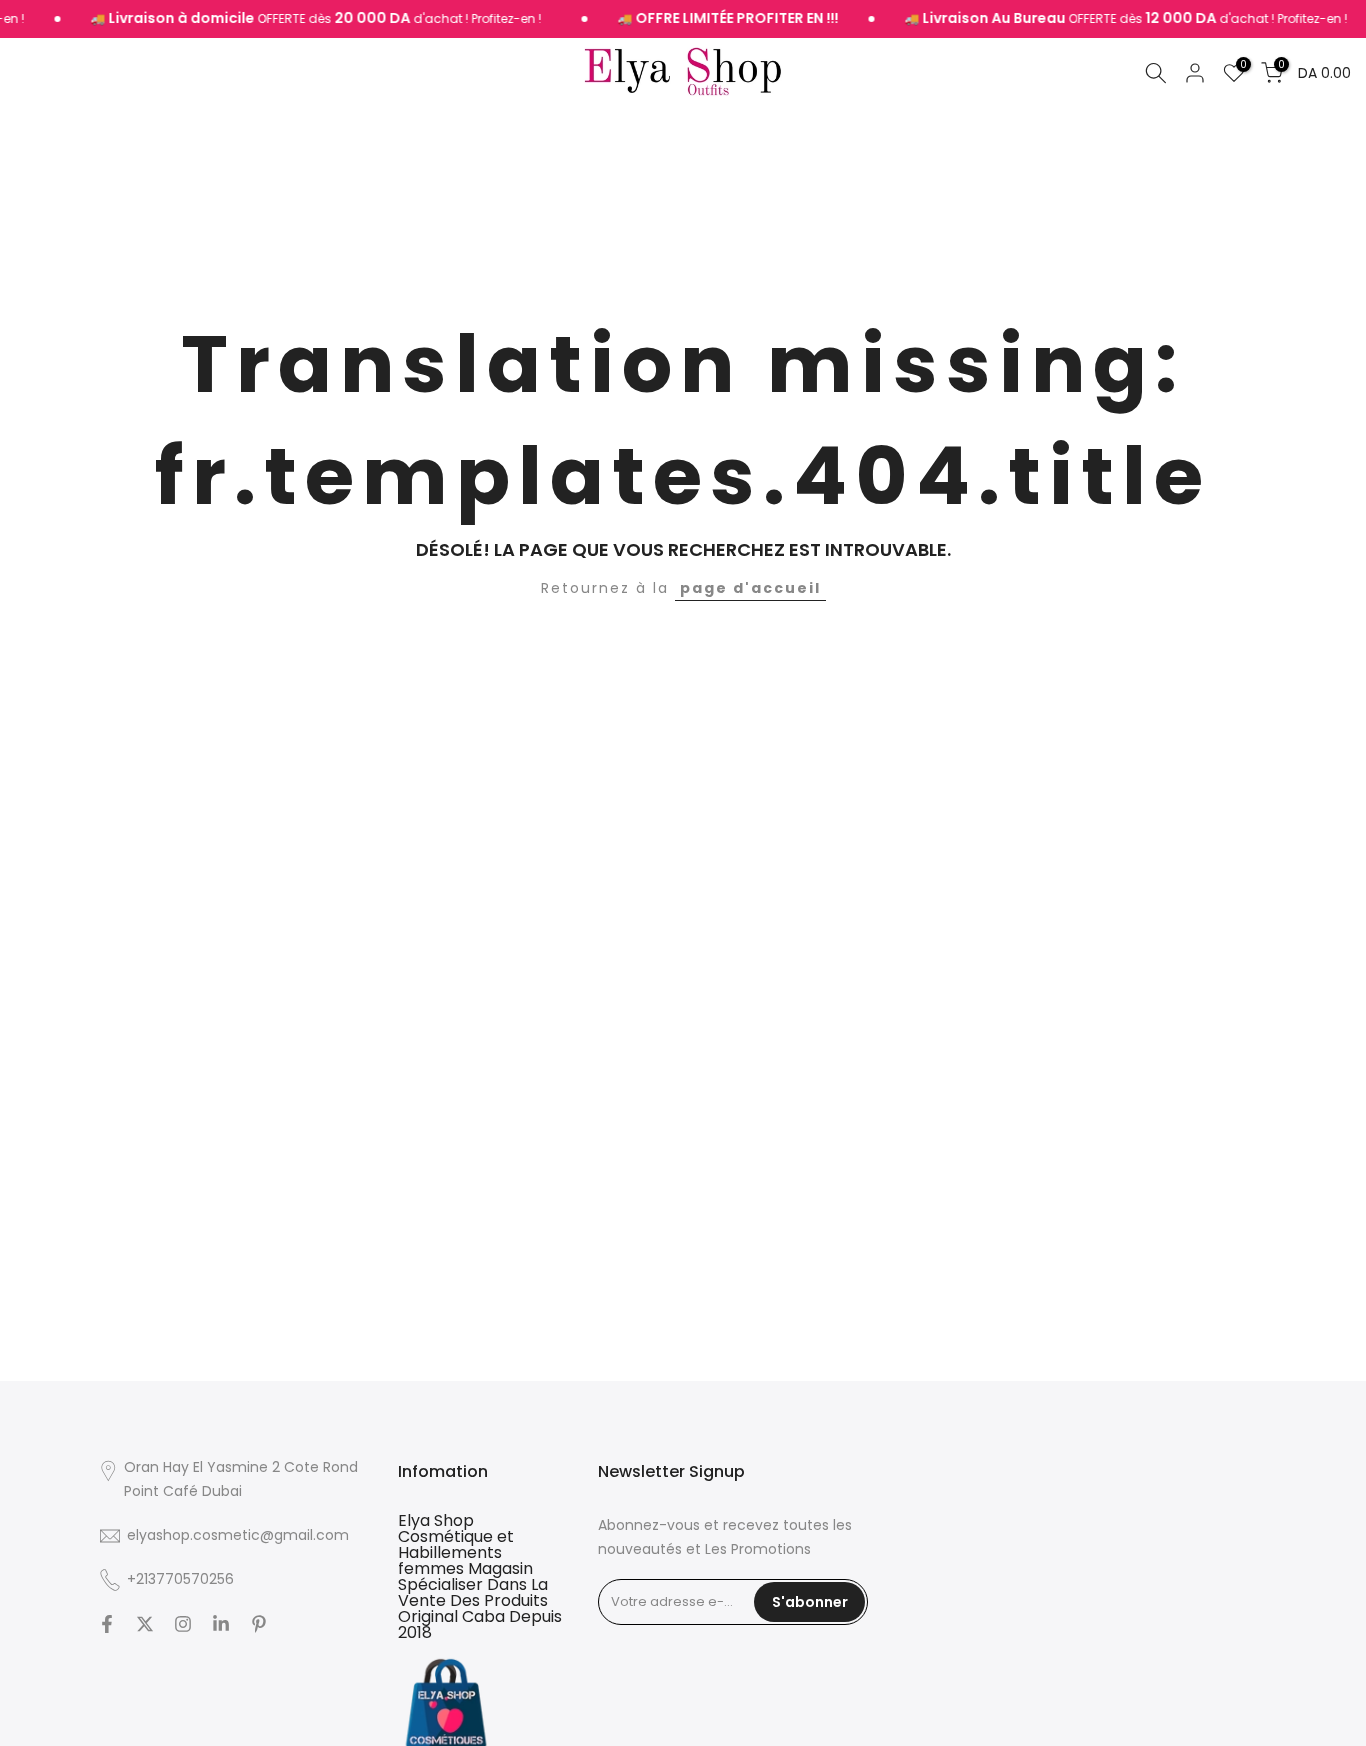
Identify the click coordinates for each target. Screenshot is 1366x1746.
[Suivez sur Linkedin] (221, 1624)
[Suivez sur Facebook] (107, 1624)
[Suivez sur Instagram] (183, 1624)
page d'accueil (750, 588)
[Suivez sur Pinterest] (259, 1624)
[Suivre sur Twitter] (145, 1624)
